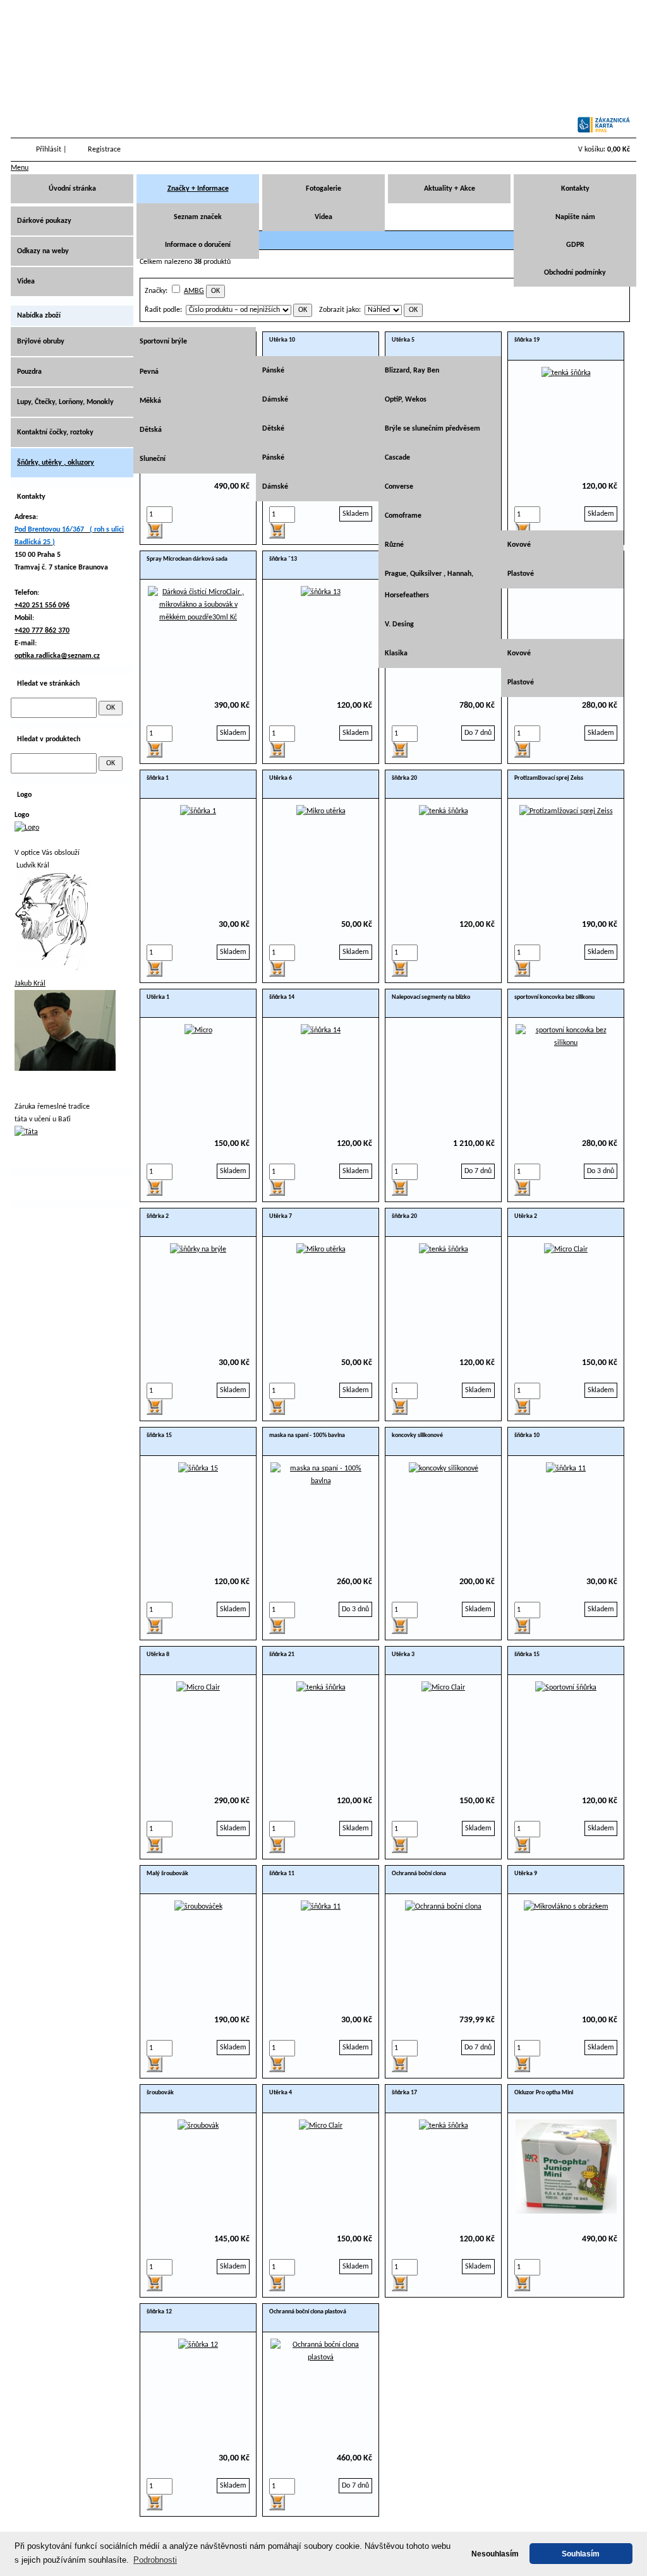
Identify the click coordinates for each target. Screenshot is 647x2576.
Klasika (396, 653)
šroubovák (160, 2093)
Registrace (104, 150)
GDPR (575, 245)
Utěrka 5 (403, 340)
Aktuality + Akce (450, 189)
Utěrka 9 (526, 1874)
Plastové (521, 574)
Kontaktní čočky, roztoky (55, 432)
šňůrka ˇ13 (283, 559)
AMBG (194, 291)
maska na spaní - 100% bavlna (307, 1435)
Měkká (150, 401)
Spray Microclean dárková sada (187, 559)
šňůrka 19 (527, 340)
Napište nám (575, 217)
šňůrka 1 (158, 778)
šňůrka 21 (282, 1655)
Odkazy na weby (43, 251)
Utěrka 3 (403, 1655)
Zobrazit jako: (340, 310)
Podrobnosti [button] (155, 2560)
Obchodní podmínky (575, 273)
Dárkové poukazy (44, 221)
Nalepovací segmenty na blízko (431, 997)
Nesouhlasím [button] (495, 2554)
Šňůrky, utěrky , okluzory (56, 463)
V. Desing (399, 624)
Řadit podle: (163, 310)
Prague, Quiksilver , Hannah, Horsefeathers (429, 585)
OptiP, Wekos (406, 400)
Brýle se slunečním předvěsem (432, 429)
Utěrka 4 (281, 2093)
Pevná (149, 372)
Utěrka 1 (158, 997)
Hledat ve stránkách (48, 684)
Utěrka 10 (282, 340)
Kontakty (575, 189)
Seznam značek (198, 217)
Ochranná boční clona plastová (308, 2312)
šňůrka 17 (404, 2093)
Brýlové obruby (41, 342)
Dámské (275, 400)
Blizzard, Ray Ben (412, 371)
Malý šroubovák (167, 1874)
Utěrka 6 (281, 778)
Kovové (519, 545)
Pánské (273, 371)
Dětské (273, 429)
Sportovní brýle (163, 342)
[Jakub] (65, 1069)
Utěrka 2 (526, 1216)
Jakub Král (30, 984)
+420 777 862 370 (42, 631)
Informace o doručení (198, 245)
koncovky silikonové (417, 1435)
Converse (399, 487)
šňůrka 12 (159, 2312)
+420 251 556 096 (42, 605)
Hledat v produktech (49, 739)
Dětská (151, 430)
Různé (394, 545)
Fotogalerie (323, 189)
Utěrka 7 (281, 1216)
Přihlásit (49, 150)
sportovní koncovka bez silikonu (554, 997)
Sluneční (153, 459)
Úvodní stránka (72, 189)
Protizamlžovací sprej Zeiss (549, 778)
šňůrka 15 (159, 1435)
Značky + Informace (198, 189)
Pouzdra (29, 372)
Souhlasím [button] (581, 2554)
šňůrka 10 (527, 1435)
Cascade (397, 458)
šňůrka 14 (282, 997)
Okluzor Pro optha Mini (544, 2093)
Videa (323, 217)
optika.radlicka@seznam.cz (57, 656)
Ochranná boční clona (419, 1874)
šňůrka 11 (282, 1874)
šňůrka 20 (404, 778)
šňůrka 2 (158, 1216)
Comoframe (403, 516)
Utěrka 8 (158, 1655)
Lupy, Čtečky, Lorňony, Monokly (65, 402)
